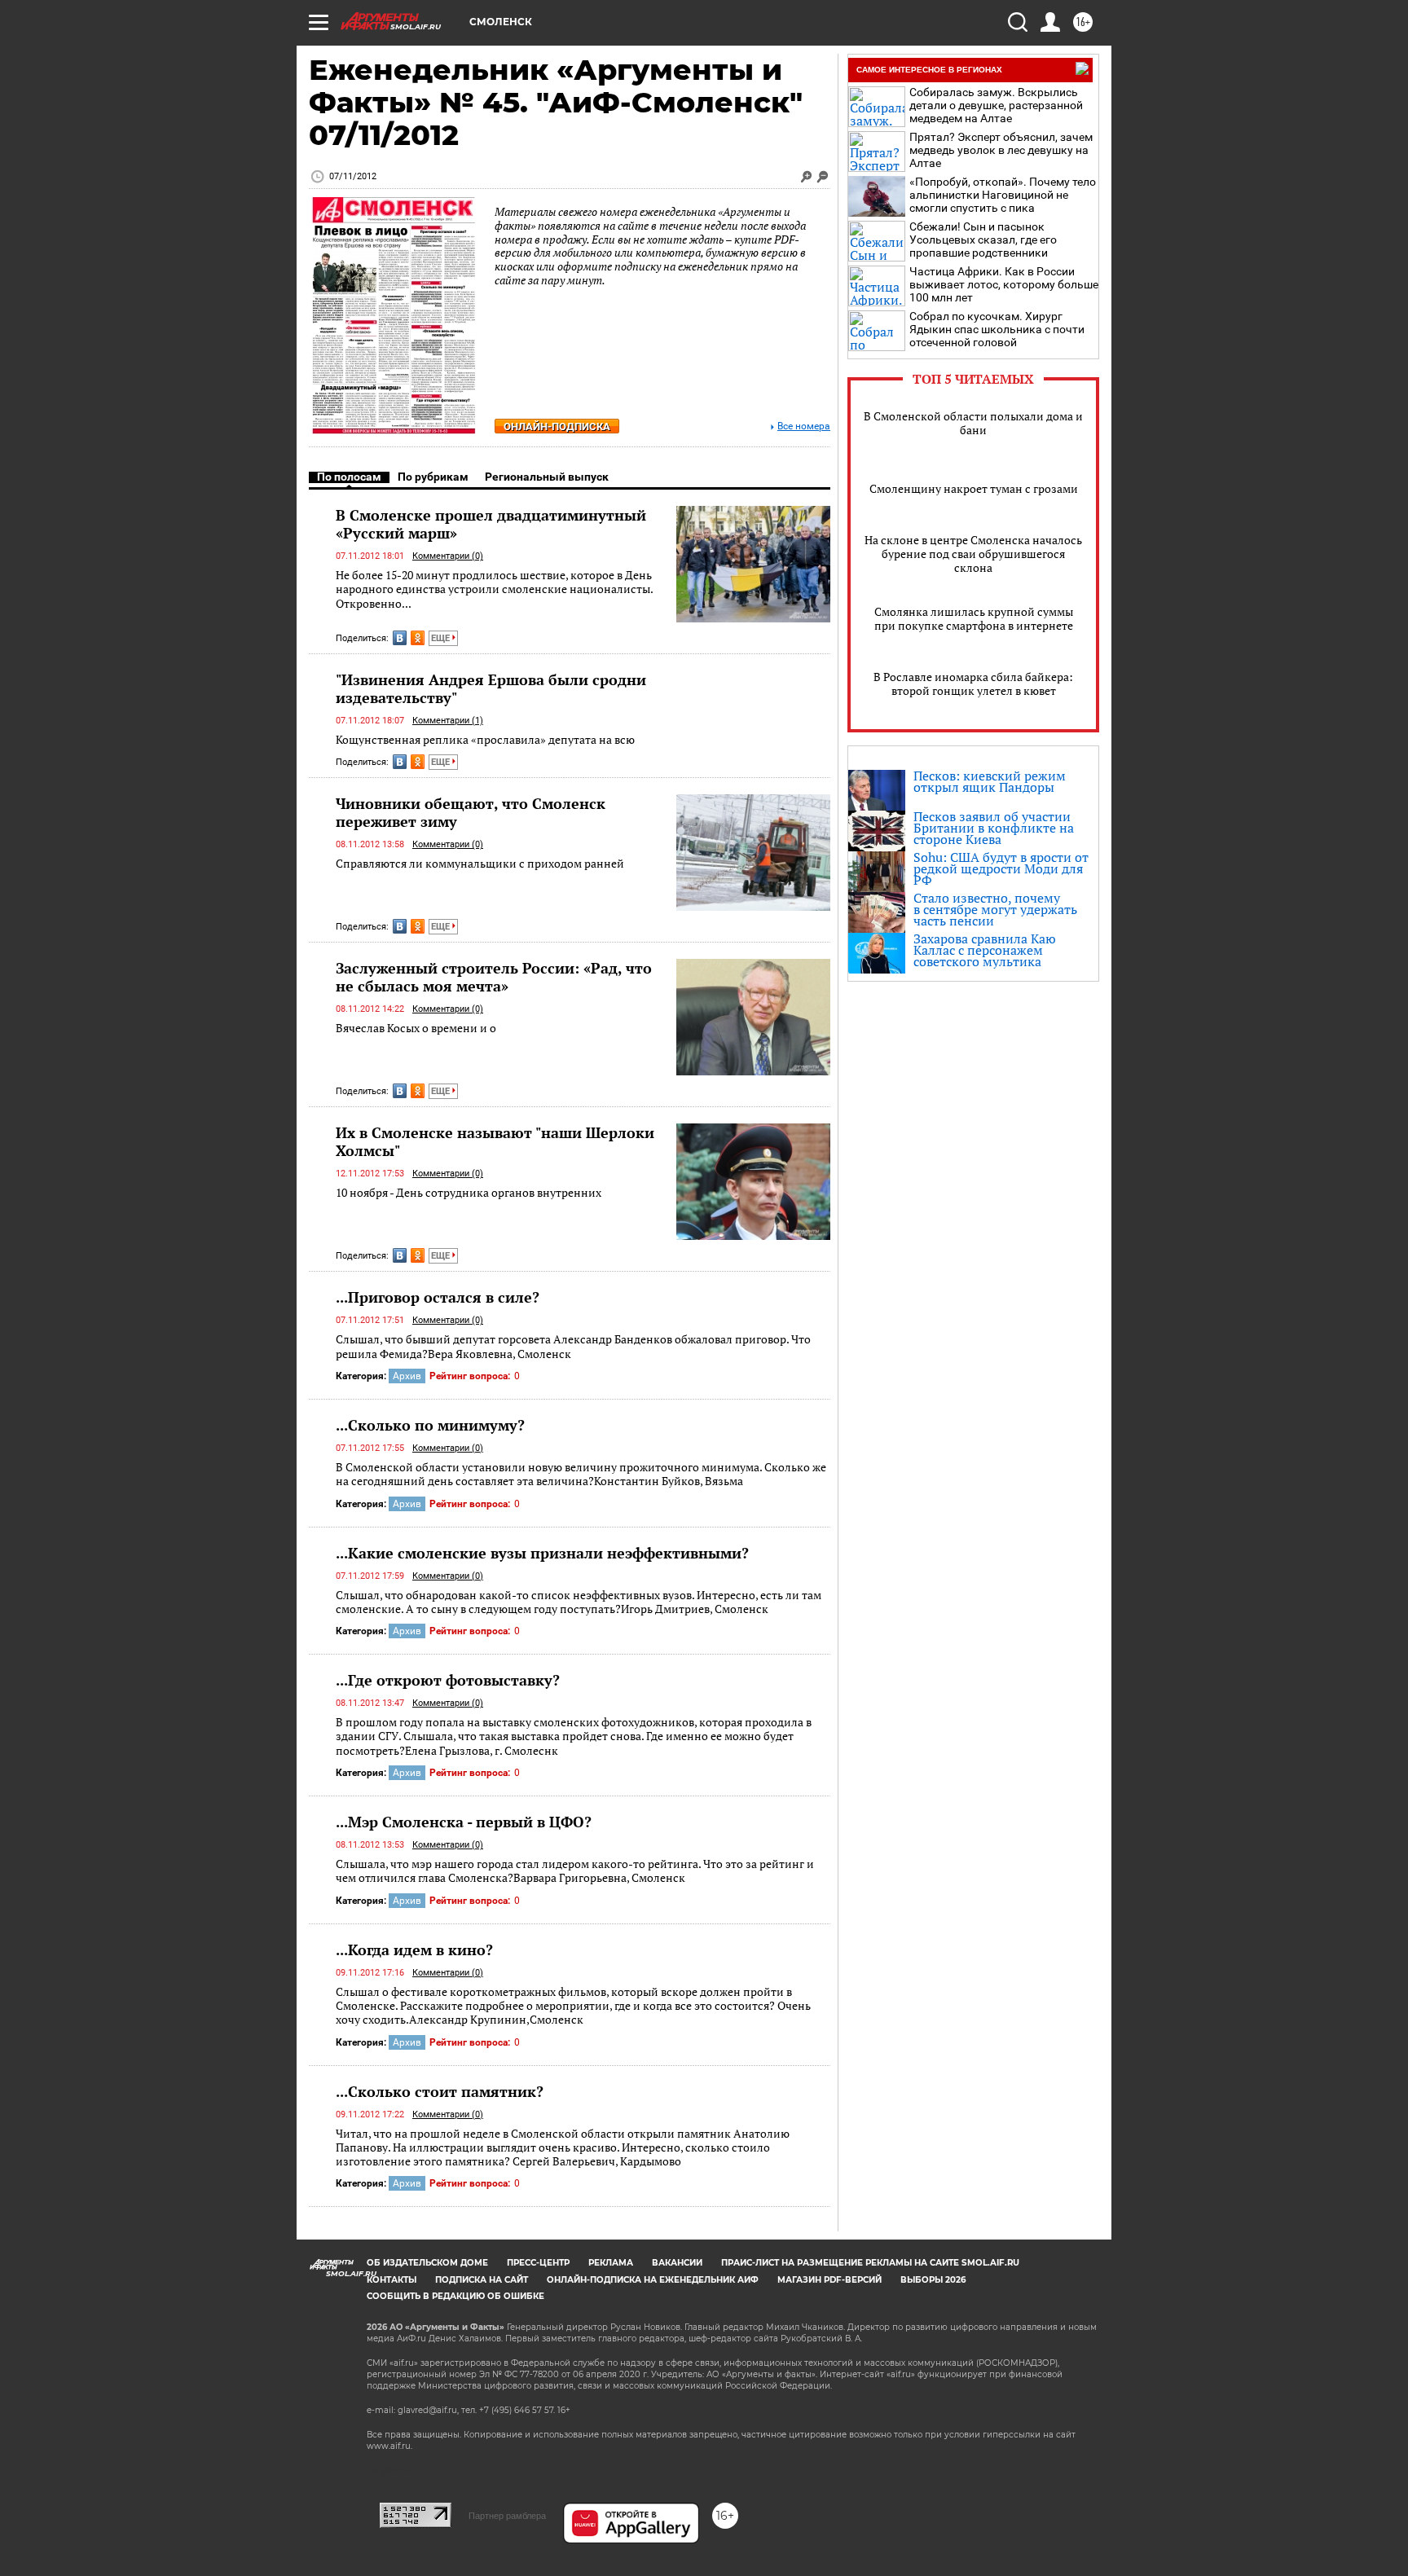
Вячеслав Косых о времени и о (416, 1028)
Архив (407, 1376)
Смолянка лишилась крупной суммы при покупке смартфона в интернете (974, 618)
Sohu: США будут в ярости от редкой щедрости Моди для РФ (1001, 868)
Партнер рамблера (507, 2516)
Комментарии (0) (448, 556)
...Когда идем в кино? (414, 1950)
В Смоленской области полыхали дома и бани (973, 423)
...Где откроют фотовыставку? (448, 1680)
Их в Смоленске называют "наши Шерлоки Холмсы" (495, 1141)
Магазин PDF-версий (829, 2280)
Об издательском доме (427, 2263)
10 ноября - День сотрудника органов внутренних (469, 1192)
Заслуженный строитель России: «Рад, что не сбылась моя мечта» (494, 977)
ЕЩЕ (442, 638)
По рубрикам (433, 477)
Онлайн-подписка (557, 426)
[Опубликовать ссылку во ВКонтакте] (400, 638)
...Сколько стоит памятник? (440, 2091)
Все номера (804, 426)
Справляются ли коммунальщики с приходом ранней (480, 863)
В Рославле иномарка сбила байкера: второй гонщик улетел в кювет (973, 684)
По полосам (349, 477)
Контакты (392, 2280)
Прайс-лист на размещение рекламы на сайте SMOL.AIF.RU (870, 2263)
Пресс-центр (538, 2263)
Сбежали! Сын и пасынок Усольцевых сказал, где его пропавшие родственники (983, 240)
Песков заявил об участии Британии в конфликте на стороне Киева (994, 828)
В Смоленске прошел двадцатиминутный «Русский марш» (491, 524)
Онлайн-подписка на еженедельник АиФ (653, 2280)
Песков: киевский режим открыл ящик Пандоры (990, 781)
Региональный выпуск (547, 477)
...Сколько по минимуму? (430, 1425)
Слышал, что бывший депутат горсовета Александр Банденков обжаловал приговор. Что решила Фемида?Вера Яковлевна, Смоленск (573, 1346)
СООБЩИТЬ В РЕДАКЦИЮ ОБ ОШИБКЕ (455, 2296)
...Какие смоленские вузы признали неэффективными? (542, 1553)
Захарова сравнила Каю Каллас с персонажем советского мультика (985, 950)
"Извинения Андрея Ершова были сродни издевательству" (491, 688)
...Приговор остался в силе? (438, 1297)
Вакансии (677, 2263)
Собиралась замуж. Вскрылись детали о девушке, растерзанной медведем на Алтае (996, 105)
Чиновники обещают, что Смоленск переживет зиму (471, 812)
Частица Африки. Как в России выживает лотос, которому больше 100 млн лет (1004, 284)
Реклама (611, 2263)
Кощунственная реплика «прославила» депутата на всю (485, 739)
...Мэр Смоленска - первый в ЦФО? (464, 1822)
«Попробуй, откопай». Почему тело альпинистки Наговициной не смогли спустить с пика (1003, 195)
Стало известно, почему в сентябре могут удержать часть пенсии (995, 909)
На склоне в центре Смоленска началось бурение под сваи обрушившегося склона (973, 554)
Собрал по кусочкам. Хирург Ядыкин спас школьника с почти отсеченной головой (997, 329)
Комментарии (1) (448, 721)
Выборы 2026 (933, 2280)
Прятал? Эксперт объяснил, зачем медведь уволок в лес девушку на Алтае (1001, 150)
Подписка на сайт (482, 2280)
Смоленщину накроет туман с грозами (974, 488)
